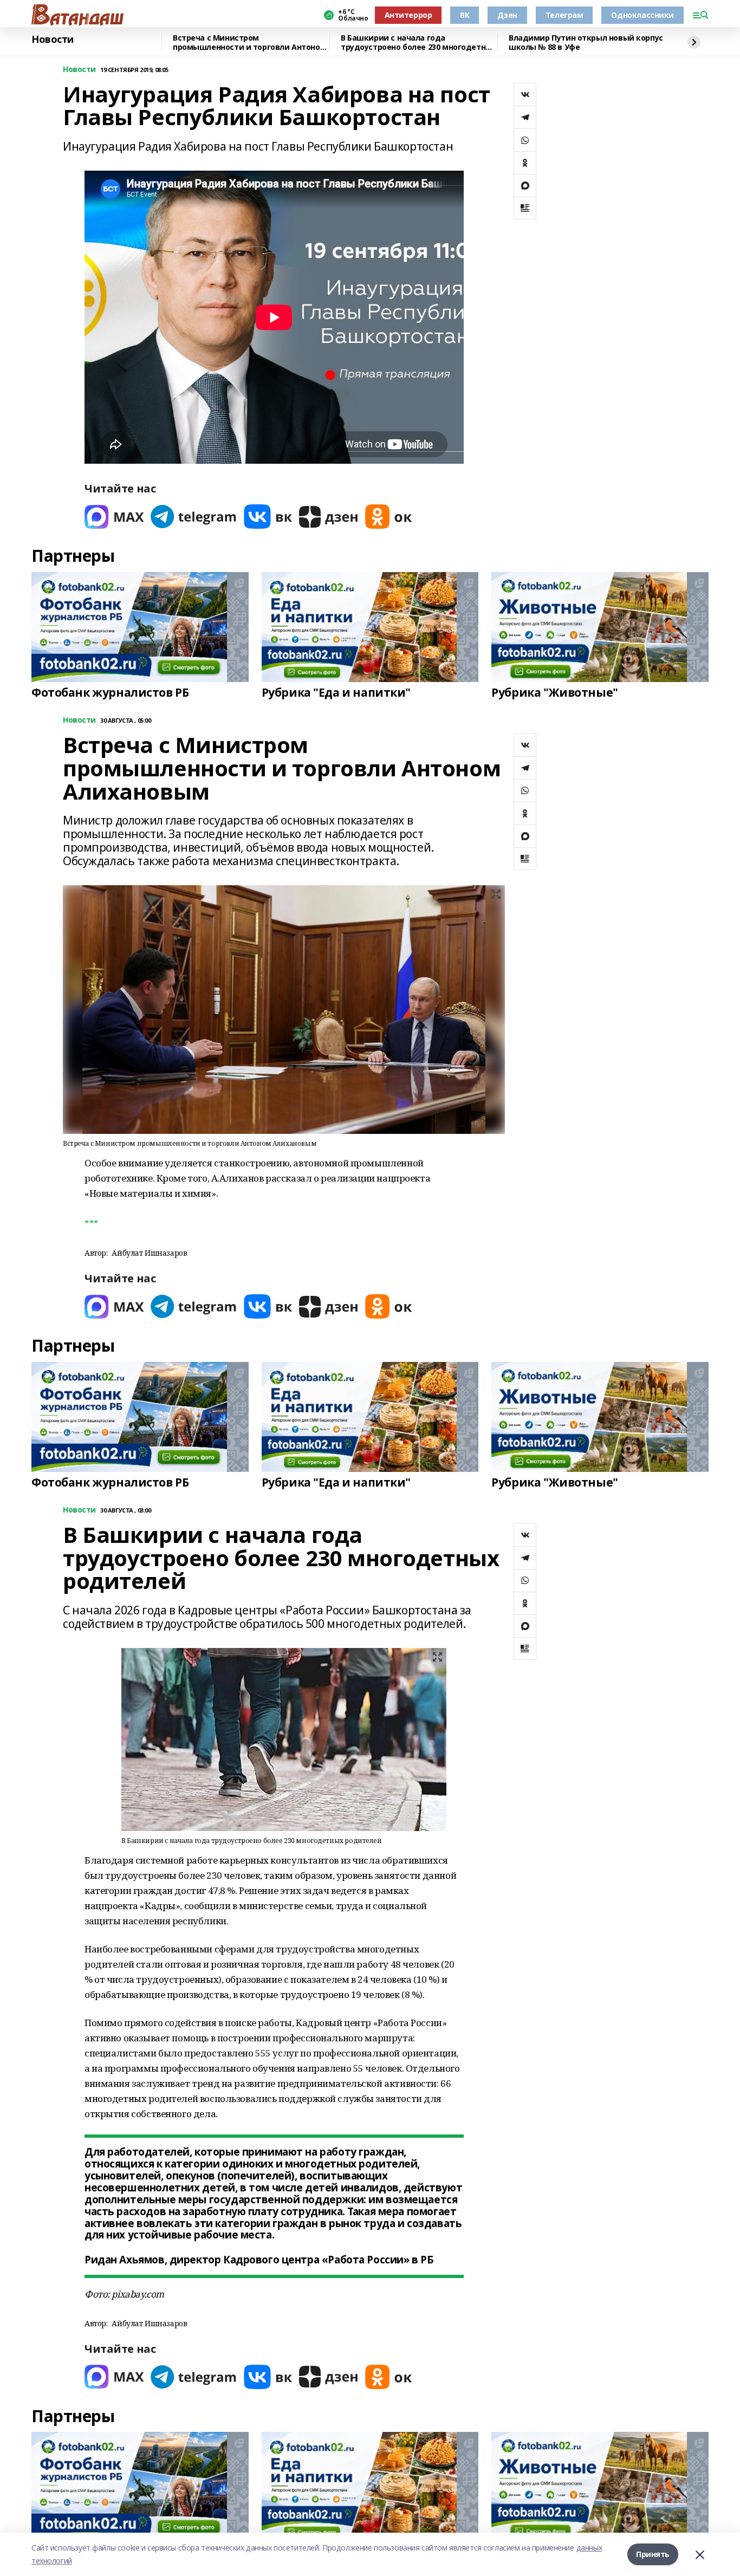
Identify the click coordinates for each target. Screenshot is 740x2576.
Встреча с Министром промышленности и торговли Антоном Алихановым (249, 43)
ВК (465, 15)
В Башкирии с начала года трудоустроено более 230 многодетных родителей (418, 43)
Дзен (507, 15)
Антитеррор (408, 15)
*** (92, 1224)
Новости (53, 40)
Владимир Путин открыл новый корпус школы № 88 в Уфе (586, 43)
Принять (653, 2554)
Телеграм (564, 15)
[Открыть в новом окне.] (114, 517)
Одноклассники (642, 15)
